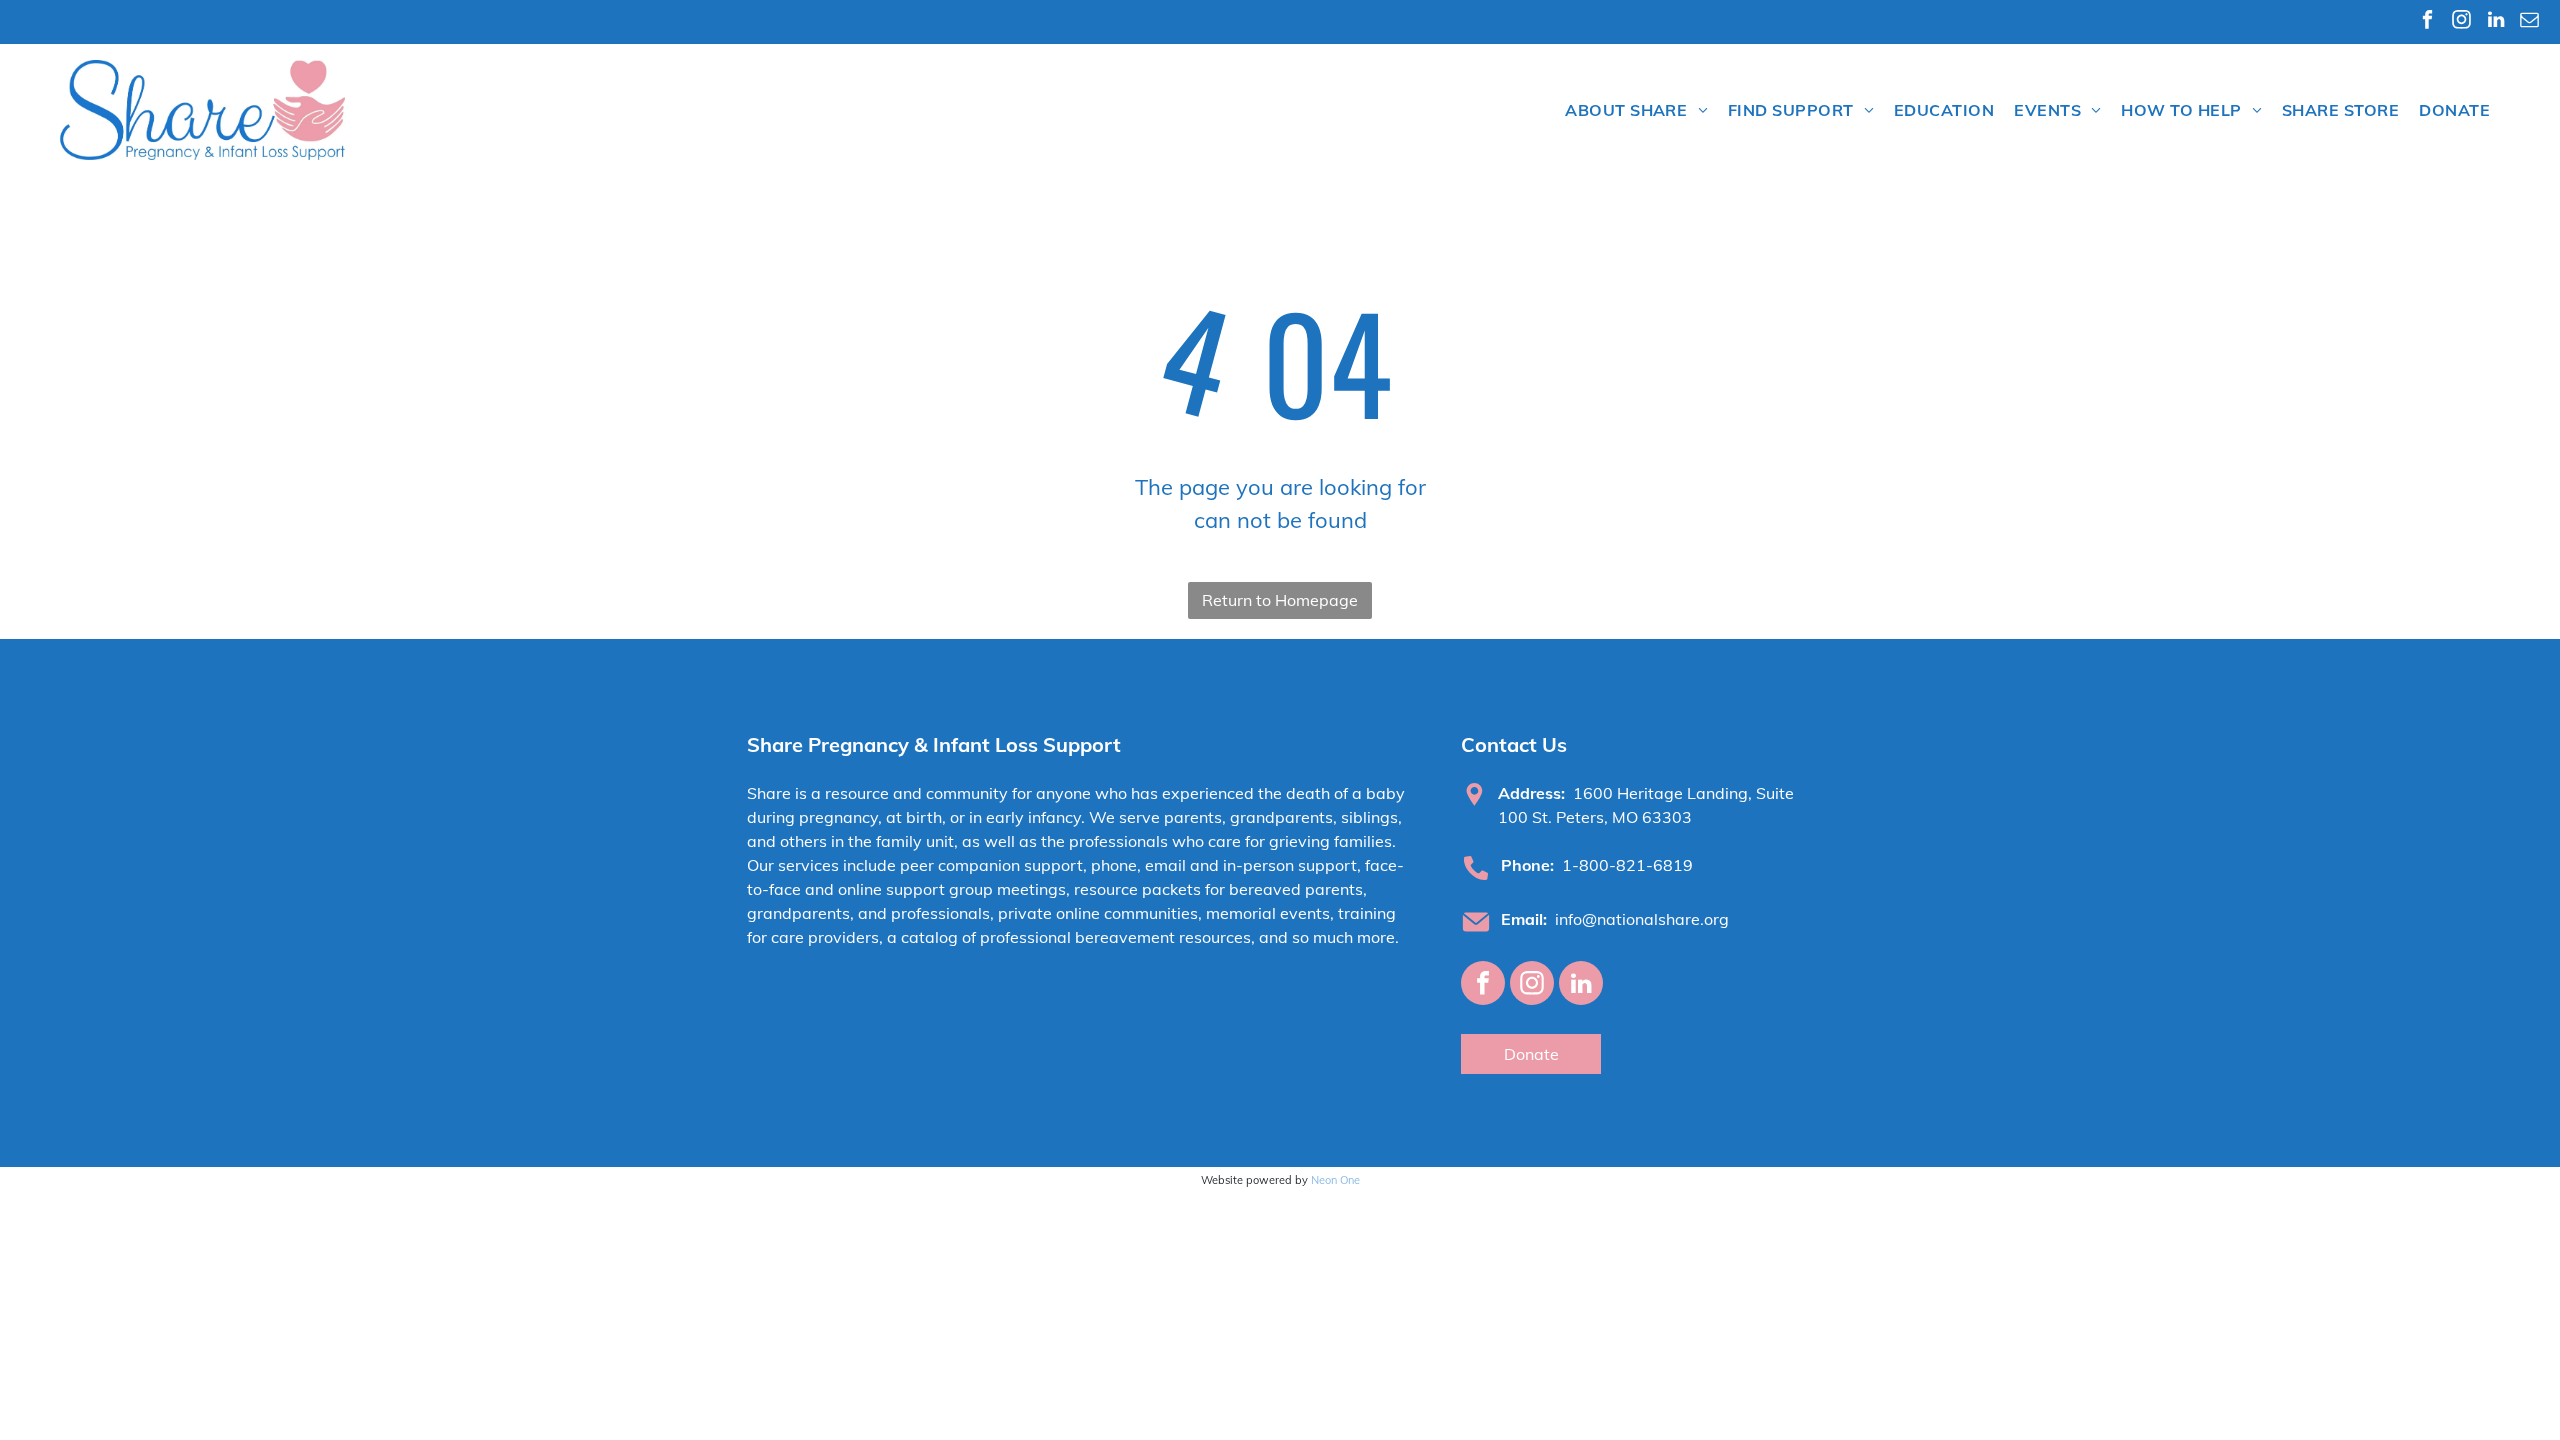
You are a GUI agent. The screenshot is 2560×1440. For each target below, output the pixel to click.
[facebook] (2427, 22)
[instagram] (2461, 22)
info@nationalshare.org (1642, 919)
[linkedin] (2495, 22)
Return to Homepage (1280, 600)
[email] (2529, 22)
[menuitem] (1636, 110)
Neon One (1335, 1180)
